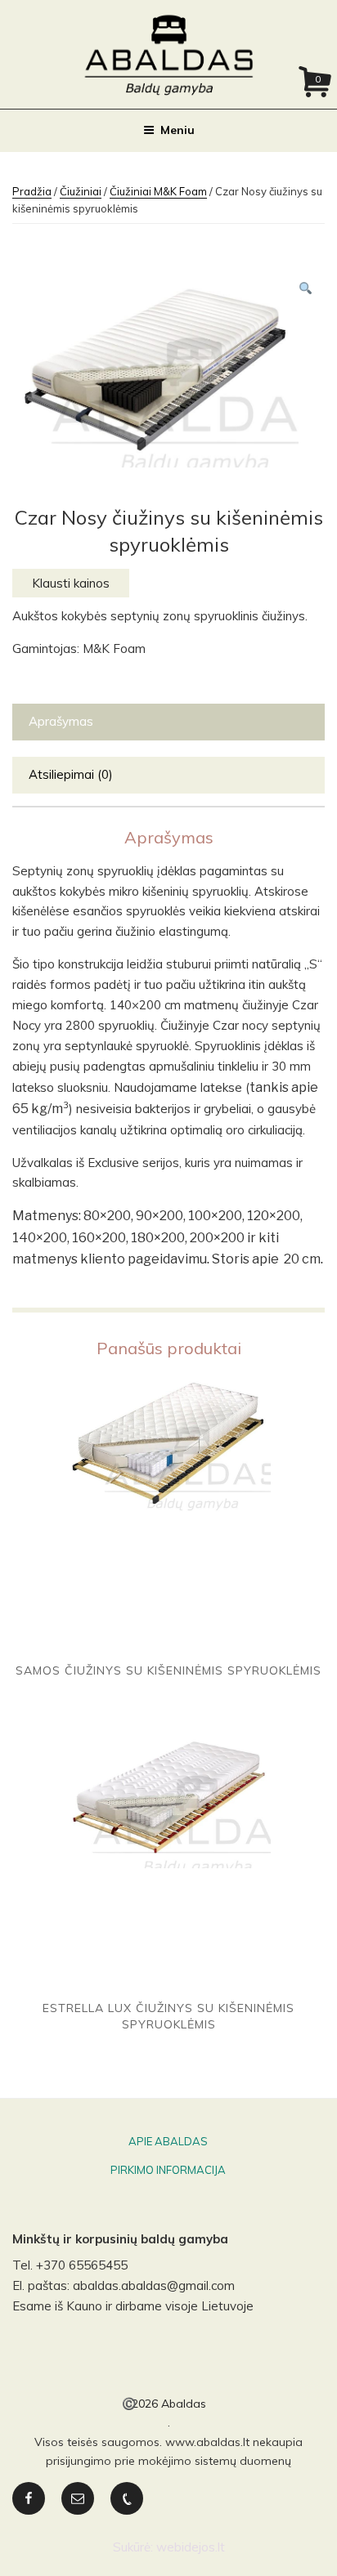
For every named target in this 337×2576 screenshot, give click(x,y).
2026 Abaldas (169, 2404)
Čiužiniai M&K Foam (158, 191)
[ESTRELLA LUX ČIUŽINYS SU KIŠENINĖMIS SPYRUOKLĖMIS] (168, 1864)
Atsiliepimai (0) (71, 774)
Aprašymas (61, 721)
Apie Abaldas (168, 2141)
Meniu (177, 130)
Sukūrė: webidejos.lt (169, 2547)
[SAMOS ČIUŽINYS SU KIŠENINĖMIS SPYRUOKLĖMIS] (168, 1513)
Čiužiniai (81, 191)
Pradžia (32, 191)
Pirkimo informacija (168, 2170)
